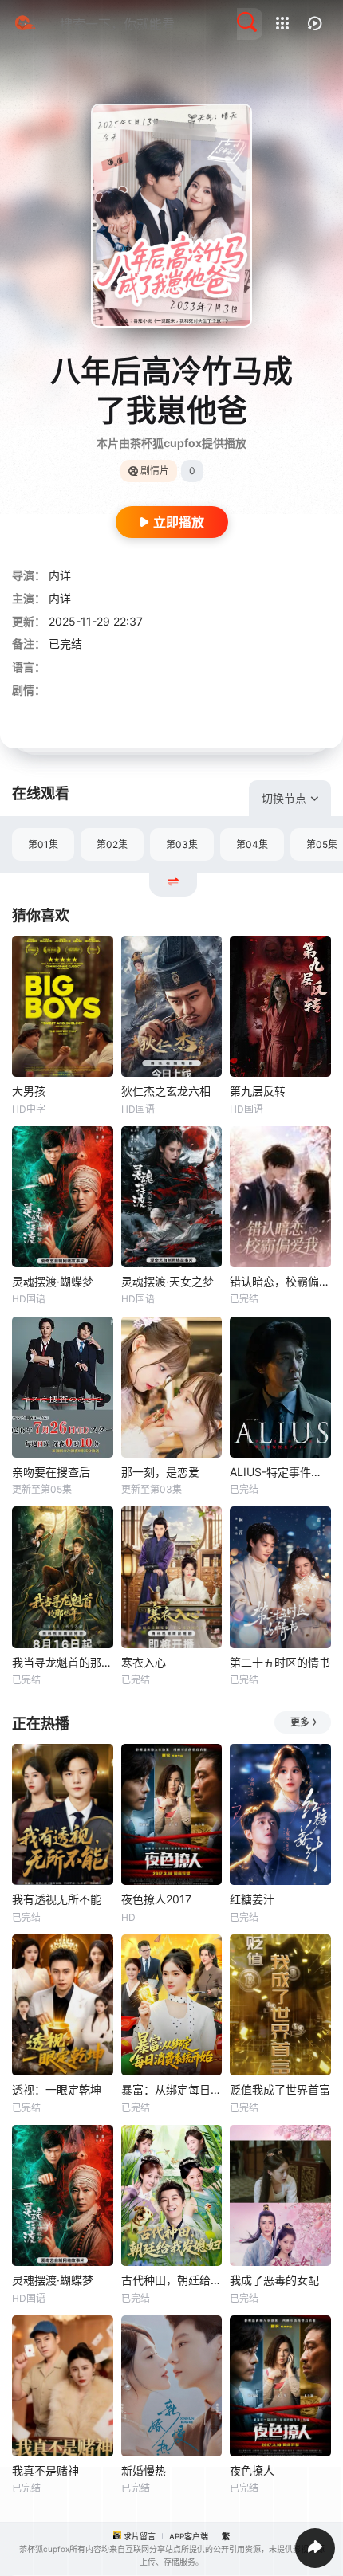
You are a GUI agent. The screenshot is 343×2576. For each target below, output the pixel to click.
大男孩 (29, 1091)
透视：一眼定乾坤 (57, 2089)
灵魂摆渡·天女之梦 (168, 1281)
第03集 (182, 844)
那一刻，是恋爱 (160, 1472)
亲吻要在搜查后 (51, 1472)
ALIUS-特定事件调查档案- (280, 1472)
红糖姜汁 (252, 1899)
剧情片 (155, 471)
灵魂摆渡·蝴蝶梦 (53, 1281)
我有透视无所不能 (57, 1899)
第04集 (252, 844)
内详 (60, 575)
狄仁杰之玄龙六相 (166, 1091)
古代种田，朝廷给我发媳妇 (172, 2280)
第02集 (112, 844)
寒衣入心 (144, 1662)
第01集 (43, 844)
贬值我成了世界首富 (280, 2089)
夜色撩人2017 (156, 1899)
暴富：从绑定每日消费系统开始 (172, 2089)
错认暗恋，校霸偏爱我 (280, 1281)
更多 (300, 1722)
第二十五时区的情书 (280, 1662)
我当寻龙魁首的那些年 (63, 1662)
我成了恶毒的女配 (274, 2280)
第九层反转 (258, 1091)
